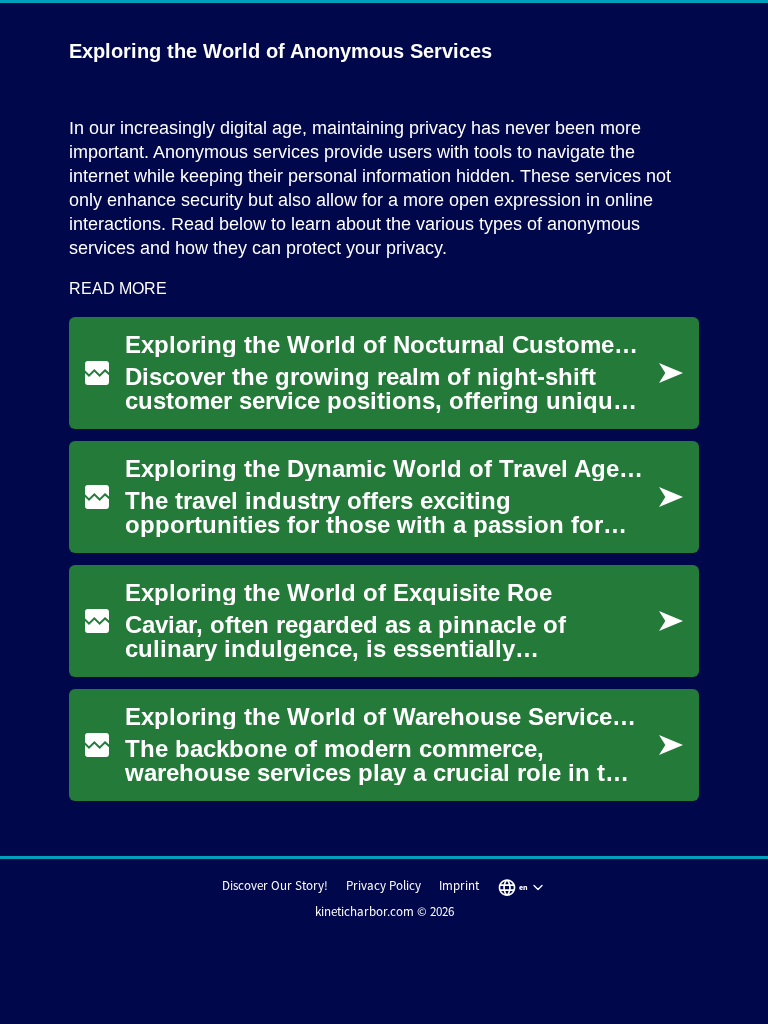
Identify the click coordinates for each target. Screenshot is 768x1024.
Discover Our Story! (275, 885)
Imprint (459, 885)
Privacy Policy (383, 885)
